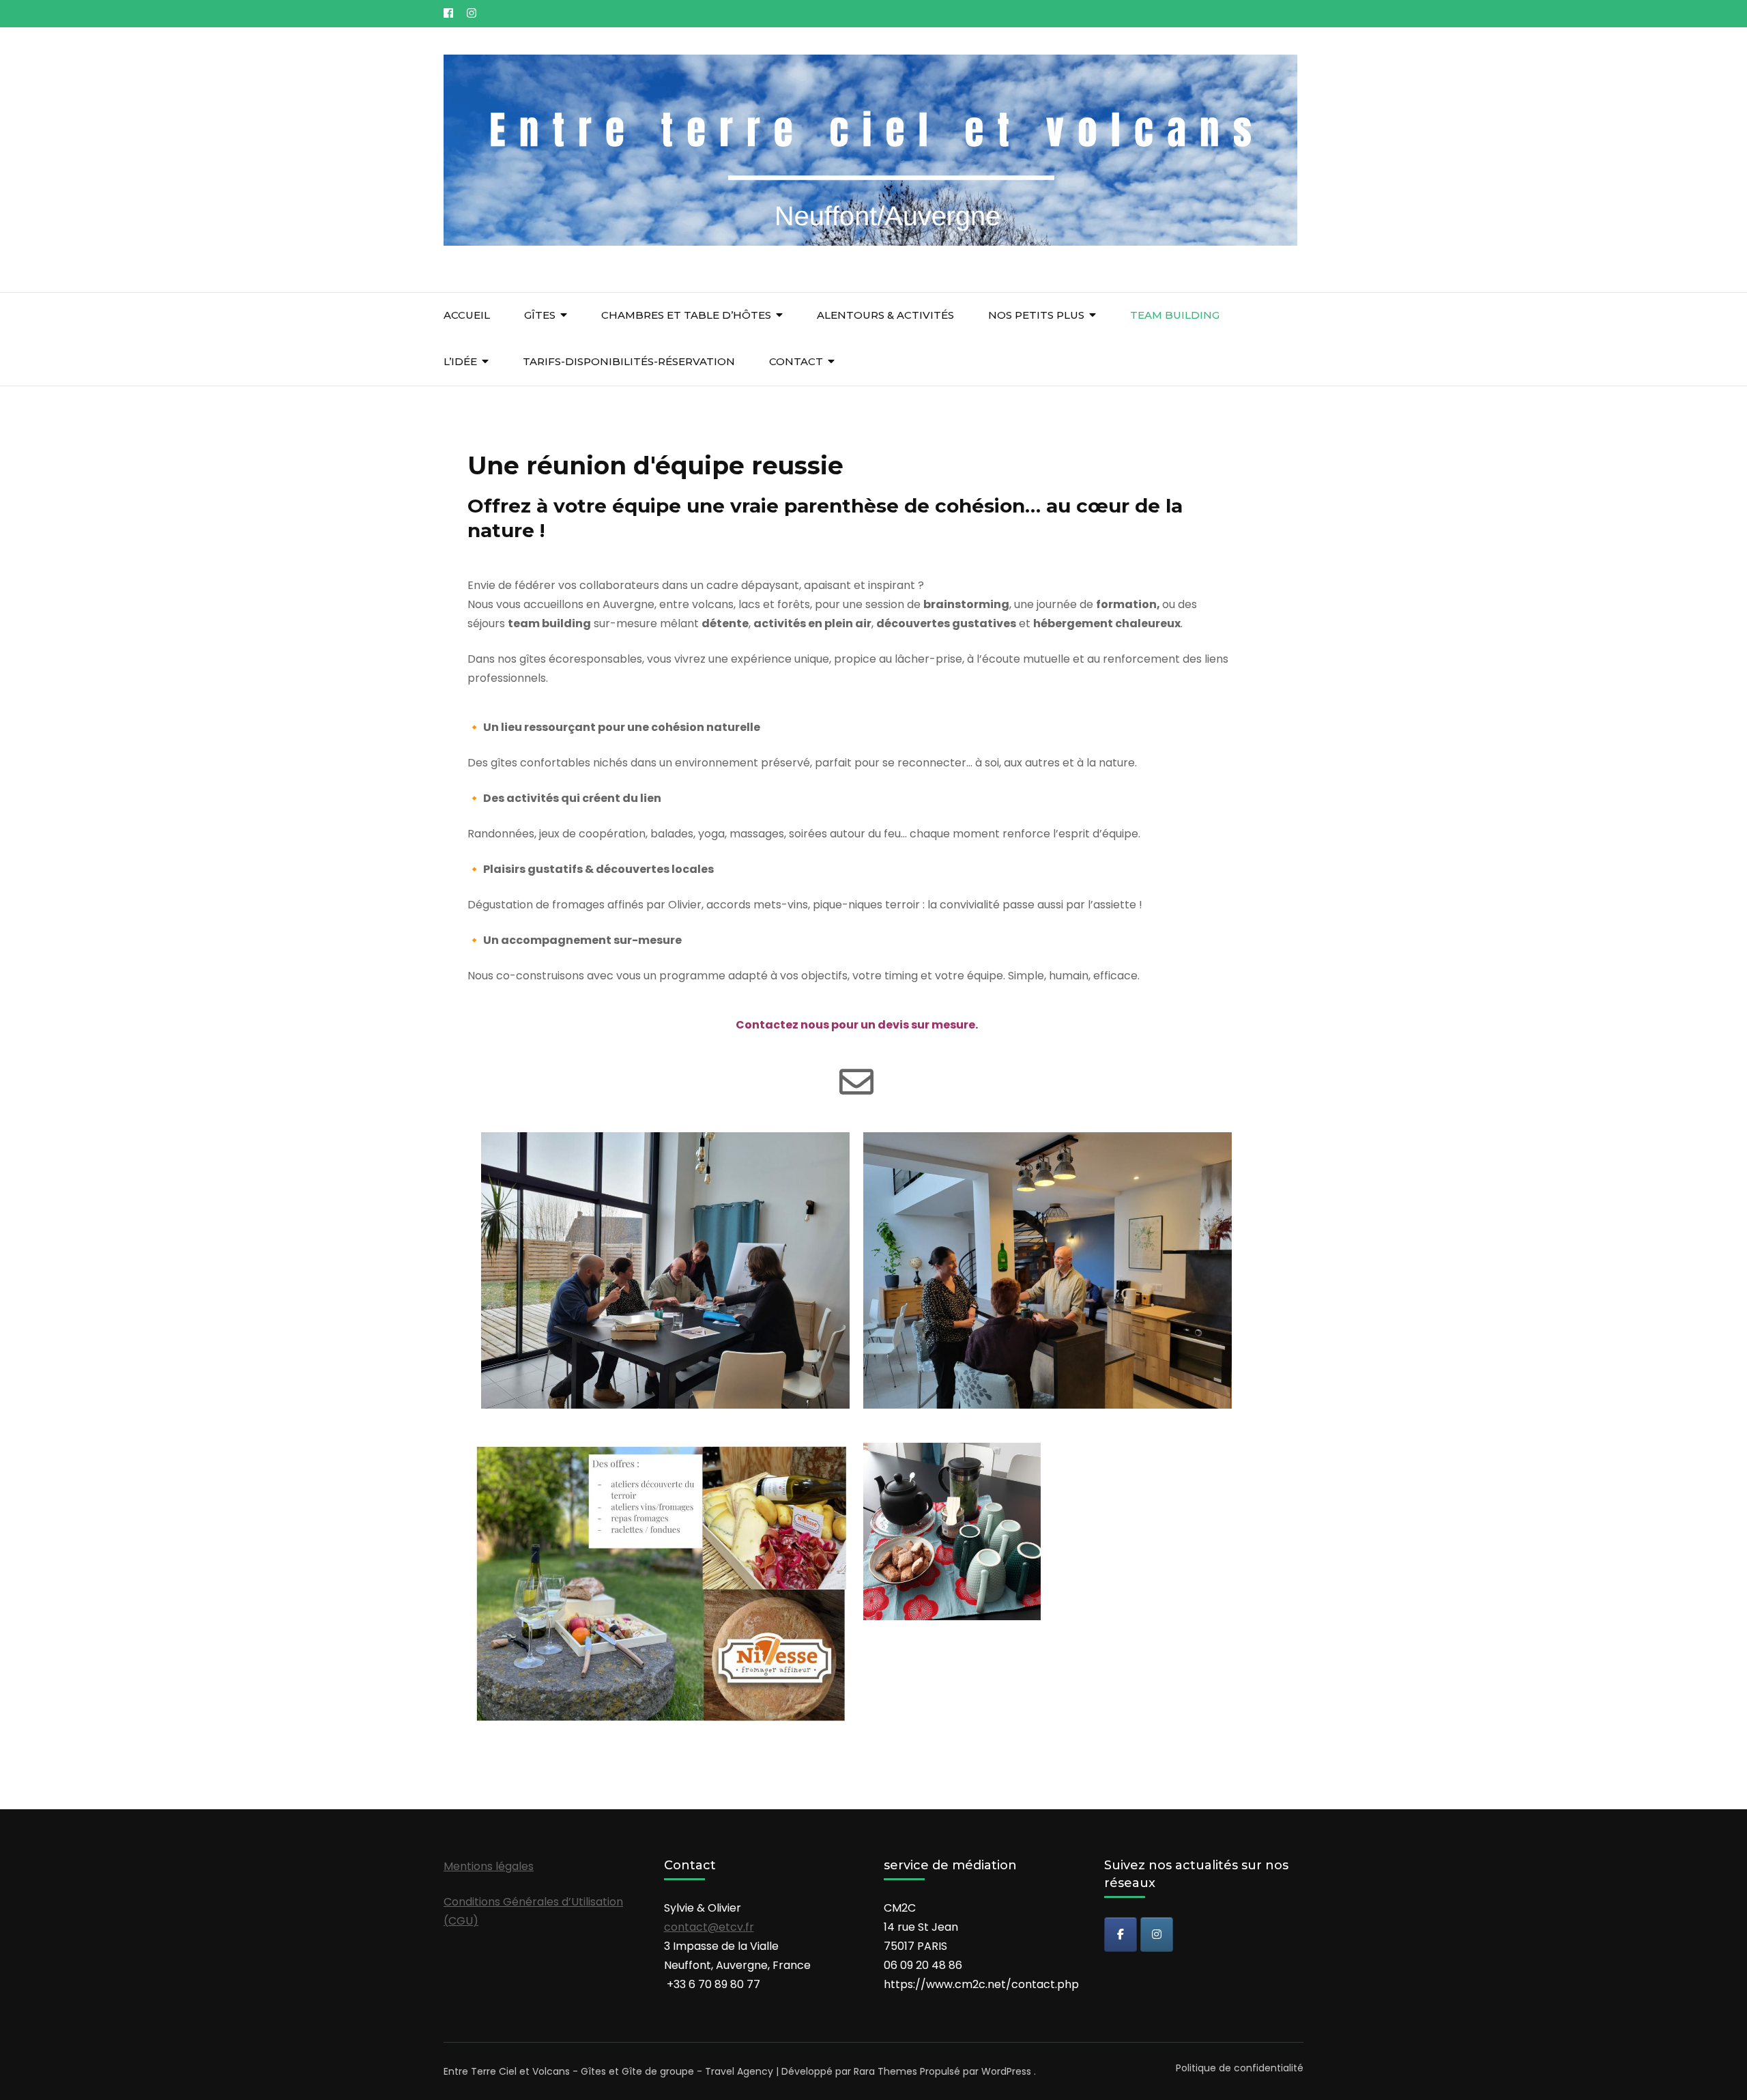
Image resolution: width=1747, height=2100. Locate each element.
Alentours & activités (885, 315)
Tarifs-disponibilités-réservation (629, 361)
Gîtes (540, 315)
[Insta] (1157, 1934)
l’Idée (460, 361)
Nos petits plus (1036, 315)
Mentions (470, 1866)
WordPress (1006, 2071)
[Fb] (1121, 1934)
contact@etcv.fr (709, 1927)
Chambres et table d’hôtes (686, 315)
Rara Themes (885, 2071)
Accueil (467, 315)
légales (515, 1866)
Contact (796, 361)
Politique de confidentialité (1240, 2068)
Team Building (1175, 315)
